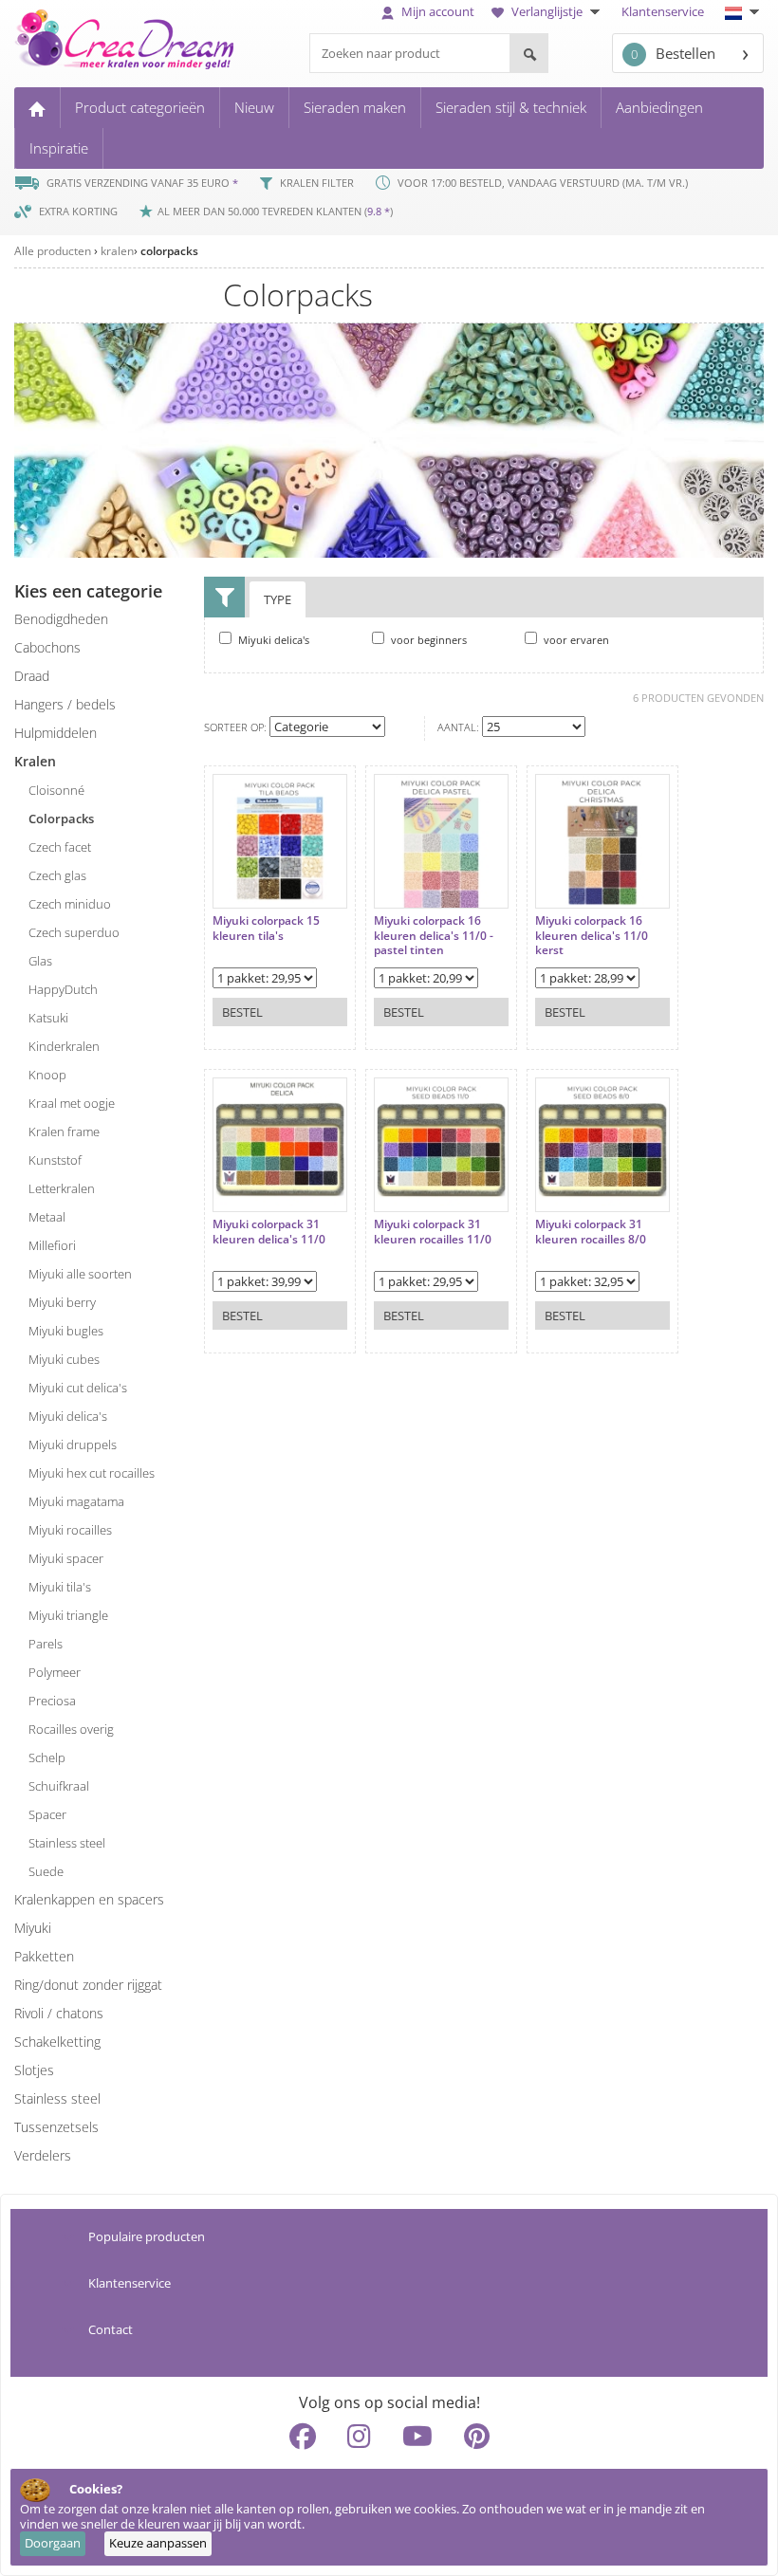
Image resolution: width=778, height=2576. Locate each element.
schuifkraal (59, 1786)
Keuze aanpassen (158, 2543)
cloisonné (56, 790)
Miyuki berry (62, 1302)
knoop (47, 1075)
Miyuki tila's (60, 1587)
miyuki (33, 1928)
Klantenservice (663, 11)
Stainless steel (57, 2098)
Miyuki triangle (68, 1615)
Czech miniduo (70, 904)
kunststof (55, 1160)
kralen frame (64, 1132)
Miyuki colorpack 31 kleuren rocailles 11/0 (433, 1232)
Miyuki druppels (73, 1444)
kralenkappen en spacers (89, 1899)
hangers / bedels (65, 704)
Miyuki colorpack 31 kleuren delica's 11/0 (269, 1232)
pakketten (44, 1956)
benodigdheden (61, 619)
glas (40, 961)
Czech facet (60, 847)
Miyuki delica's (68, 1416)
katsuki (48, 1018)
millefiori (52, 1245)
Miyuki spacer (66, 1558)
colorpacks (169, 251)
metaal (47, 1217)
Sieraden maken (355, 107)
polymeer (55, 1672)
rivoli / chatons (59, 2013)
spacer (47, 1814)
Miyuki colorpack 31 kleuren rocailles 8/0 (591, 1232)
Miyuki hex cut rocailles (92, 1473)
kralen (117, 251)
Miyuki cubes (64, 1359)
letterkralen (62, 1188)
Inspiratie (59, 148)
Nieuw (254, 107)
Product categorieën (140, 107)
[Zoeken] (528, 53)
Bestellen (673, 53)
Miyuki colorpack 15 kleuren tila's (266, 928)
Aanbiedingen (659, 107)
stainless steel (67, 1843)
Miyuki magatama (76, 1501)
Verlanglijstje (547, 11)
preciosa (52, 1701)
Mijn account (436, 11)
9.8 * (379, 211)
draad (32, 676)
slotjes (34, 2070)
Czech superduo (74, 932)
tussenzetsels (56, 2127)
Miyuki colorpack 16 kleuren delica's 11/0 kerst (592, 936)
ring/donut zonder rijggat (88, 1985)
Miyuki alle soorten (80, 1274)
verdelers (43, 2155)
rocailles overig (71, 1729)
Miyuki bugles (66, 1331)
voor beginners (427, 640)
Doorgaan (53, 2543)
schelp (47, 1757)
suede (46, 1871)
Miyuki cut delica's (78, 1388)
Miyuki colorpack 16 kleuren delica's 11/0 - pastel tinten (434, 936)
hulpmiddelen (56, 733)
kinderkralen (64, 1046)
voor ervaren (575, 640)
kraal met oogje (72, 1103)
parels (46, 1644)
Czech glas (57, 875)
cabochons (47, 647)
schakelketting (57, 2042)
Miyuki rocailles (70, 1530)
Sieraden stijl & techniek (511, 107)
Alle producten (53, 251)
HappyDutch (63, 989)
